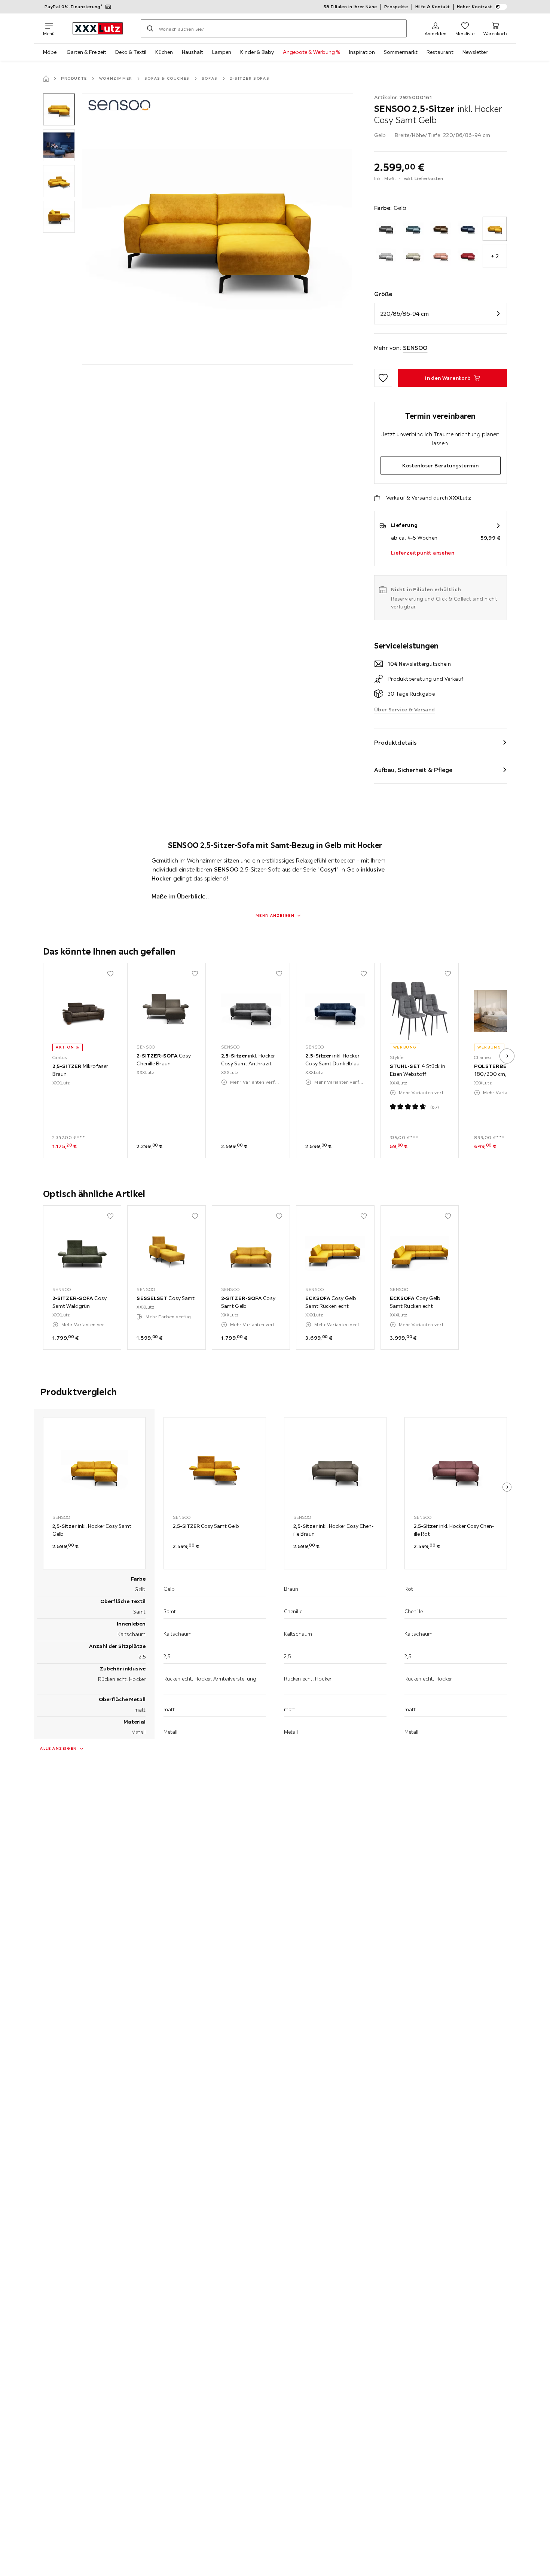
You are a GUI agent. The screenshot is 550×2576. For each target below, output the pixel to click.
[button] (59, 109)
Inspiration (362, 52)
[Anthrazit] (386, 229)
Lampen (222, 52)
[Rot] (468, 256)
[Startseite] (46, 79)
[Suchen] (150, 28)
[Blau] (413, 229)
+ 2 (495, 256)
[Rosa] (441, 256)
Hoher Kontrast (475, 7)
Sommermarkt (401, 52)
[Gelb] (495, 229)
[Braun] (441, 229)
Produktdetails (395, 742)
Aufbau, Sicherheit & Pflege (413, 770)
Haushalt (192, 52)
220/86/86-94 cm (405, 314)
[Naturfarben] (413, 256)
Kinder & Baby (257, 52)
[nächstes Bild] (507, 1056)
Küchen (164, 52)
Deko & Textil (131, 52)
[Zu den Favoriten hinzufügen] (383, 378)
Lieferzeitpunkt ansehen (423, 553)
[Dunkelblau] (468, 229)
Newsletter (475, 52)
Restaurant (440, 52)
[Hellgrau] (386, 256)
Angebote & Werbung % (311, 52)
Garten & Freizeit (86, 52)
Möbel (50, 52)
